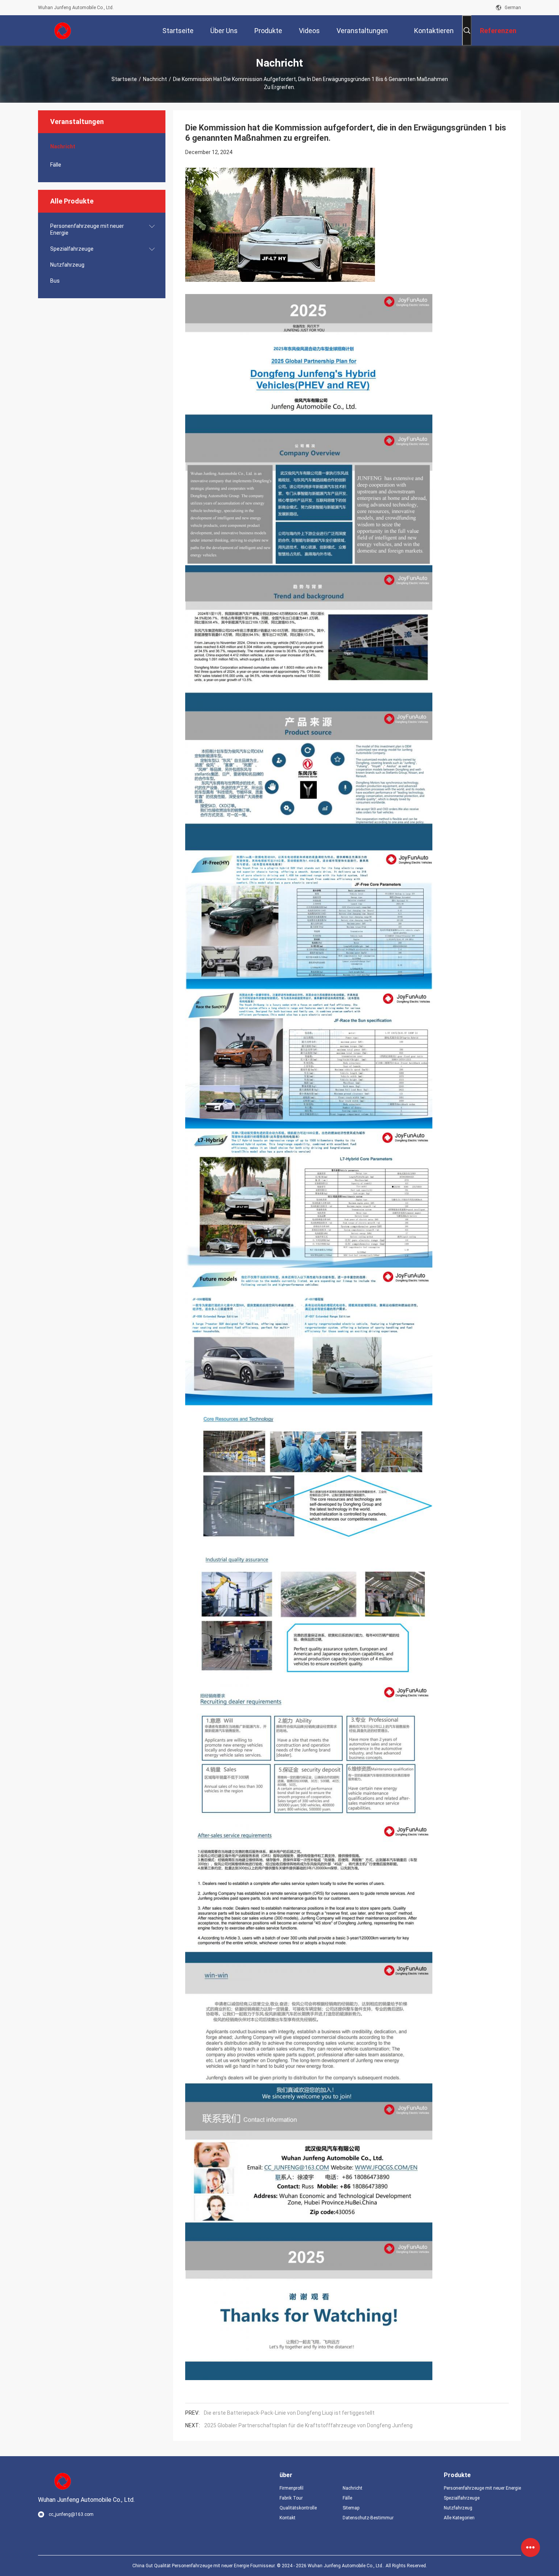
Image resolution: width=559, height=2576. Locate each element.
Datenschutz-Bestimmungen (368, 2518)
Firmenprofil (291, 2488)
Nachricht (155, 79)
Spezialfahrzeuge (72, 249)
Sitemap (351, 2508)
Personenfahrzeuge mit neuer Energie (87, 229)
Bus (55, 281)
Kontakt (287, 2518)
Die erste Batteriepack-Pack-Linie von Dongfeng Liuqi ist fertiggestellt (289, 2413)
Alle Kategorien (459, 2518)
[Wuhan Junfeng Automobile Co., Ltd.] (63, 30)
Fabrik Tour (291, 2498)
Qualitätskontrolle (298, 2508)
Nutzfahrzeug (67, 265)
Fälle (56, 165)
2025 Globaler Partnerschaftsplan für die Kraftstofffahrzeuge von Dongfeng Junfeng (308, 2425)
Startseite (124, 79)
